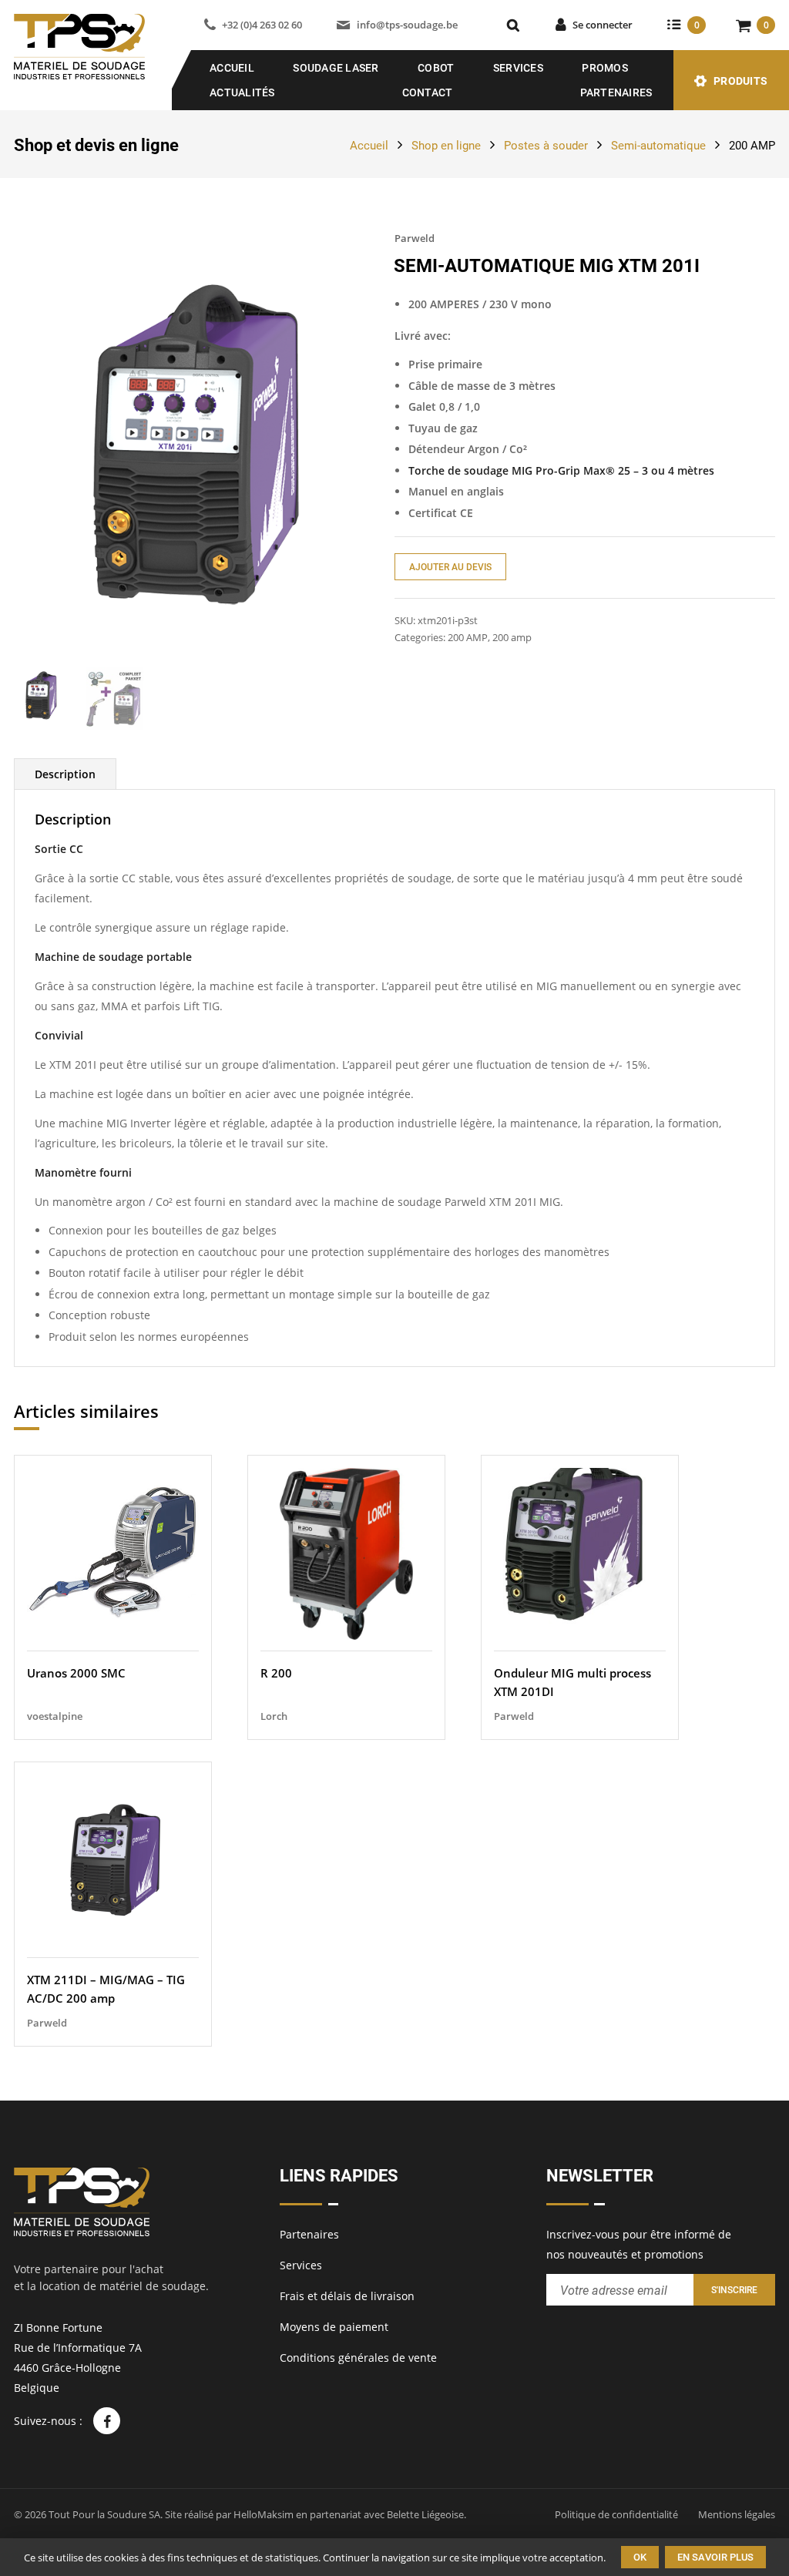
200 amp (512, 637)
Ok (640, 2557)
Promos (605, 68)
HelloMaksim (264, 2514)
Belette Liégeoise (425, 2514)
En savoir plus (715, 2557)
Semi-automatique (658, 146)
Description (65, 774)
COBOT (436, 68)
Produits (740, 81)
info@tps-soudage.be (407, 25)
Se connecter (603, 25)
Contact (428, 92)
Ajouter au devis (450, 567)
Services (518, 68)
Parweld (415, 238)
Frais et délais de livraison (347, 2296)
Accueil (232, 68)
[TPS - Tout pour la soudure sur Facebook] (107, 2421)
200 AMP (752, 146)
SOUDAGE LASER (336, 68)
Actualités (242, 92)
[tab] (65, 774)
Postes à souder (546, 146)
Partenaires (616, 92)
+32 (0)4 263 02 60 (262, 25)
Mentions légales (737, 2514)
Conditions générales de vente (358, 2358)
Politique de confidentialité (616, 2514)
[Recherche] (513, 25)
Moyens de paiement (334, 2327)
